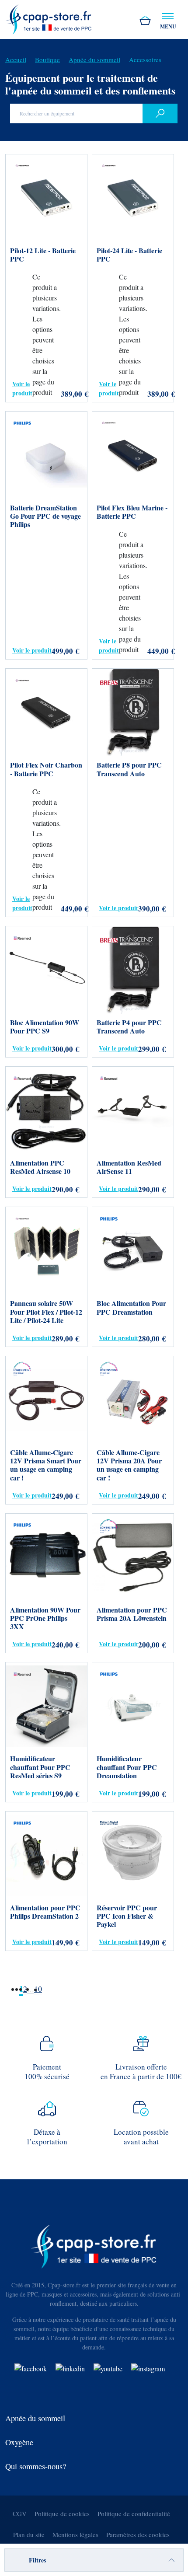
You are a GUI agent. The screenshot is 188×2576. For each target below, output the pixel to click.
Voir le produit (22, 388)
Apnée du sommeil (94, 59)
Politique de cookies (62, 2513)
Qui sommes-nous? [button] (36, 2466)
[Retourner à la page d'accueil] (49, 18)
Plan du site (29, 2534)
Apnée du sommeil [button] (35, 2418)
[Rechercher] (160, 113)
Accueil (16, 59)
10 (38, 1989)
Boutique (47, 59)
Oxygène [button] (19, 2442)
